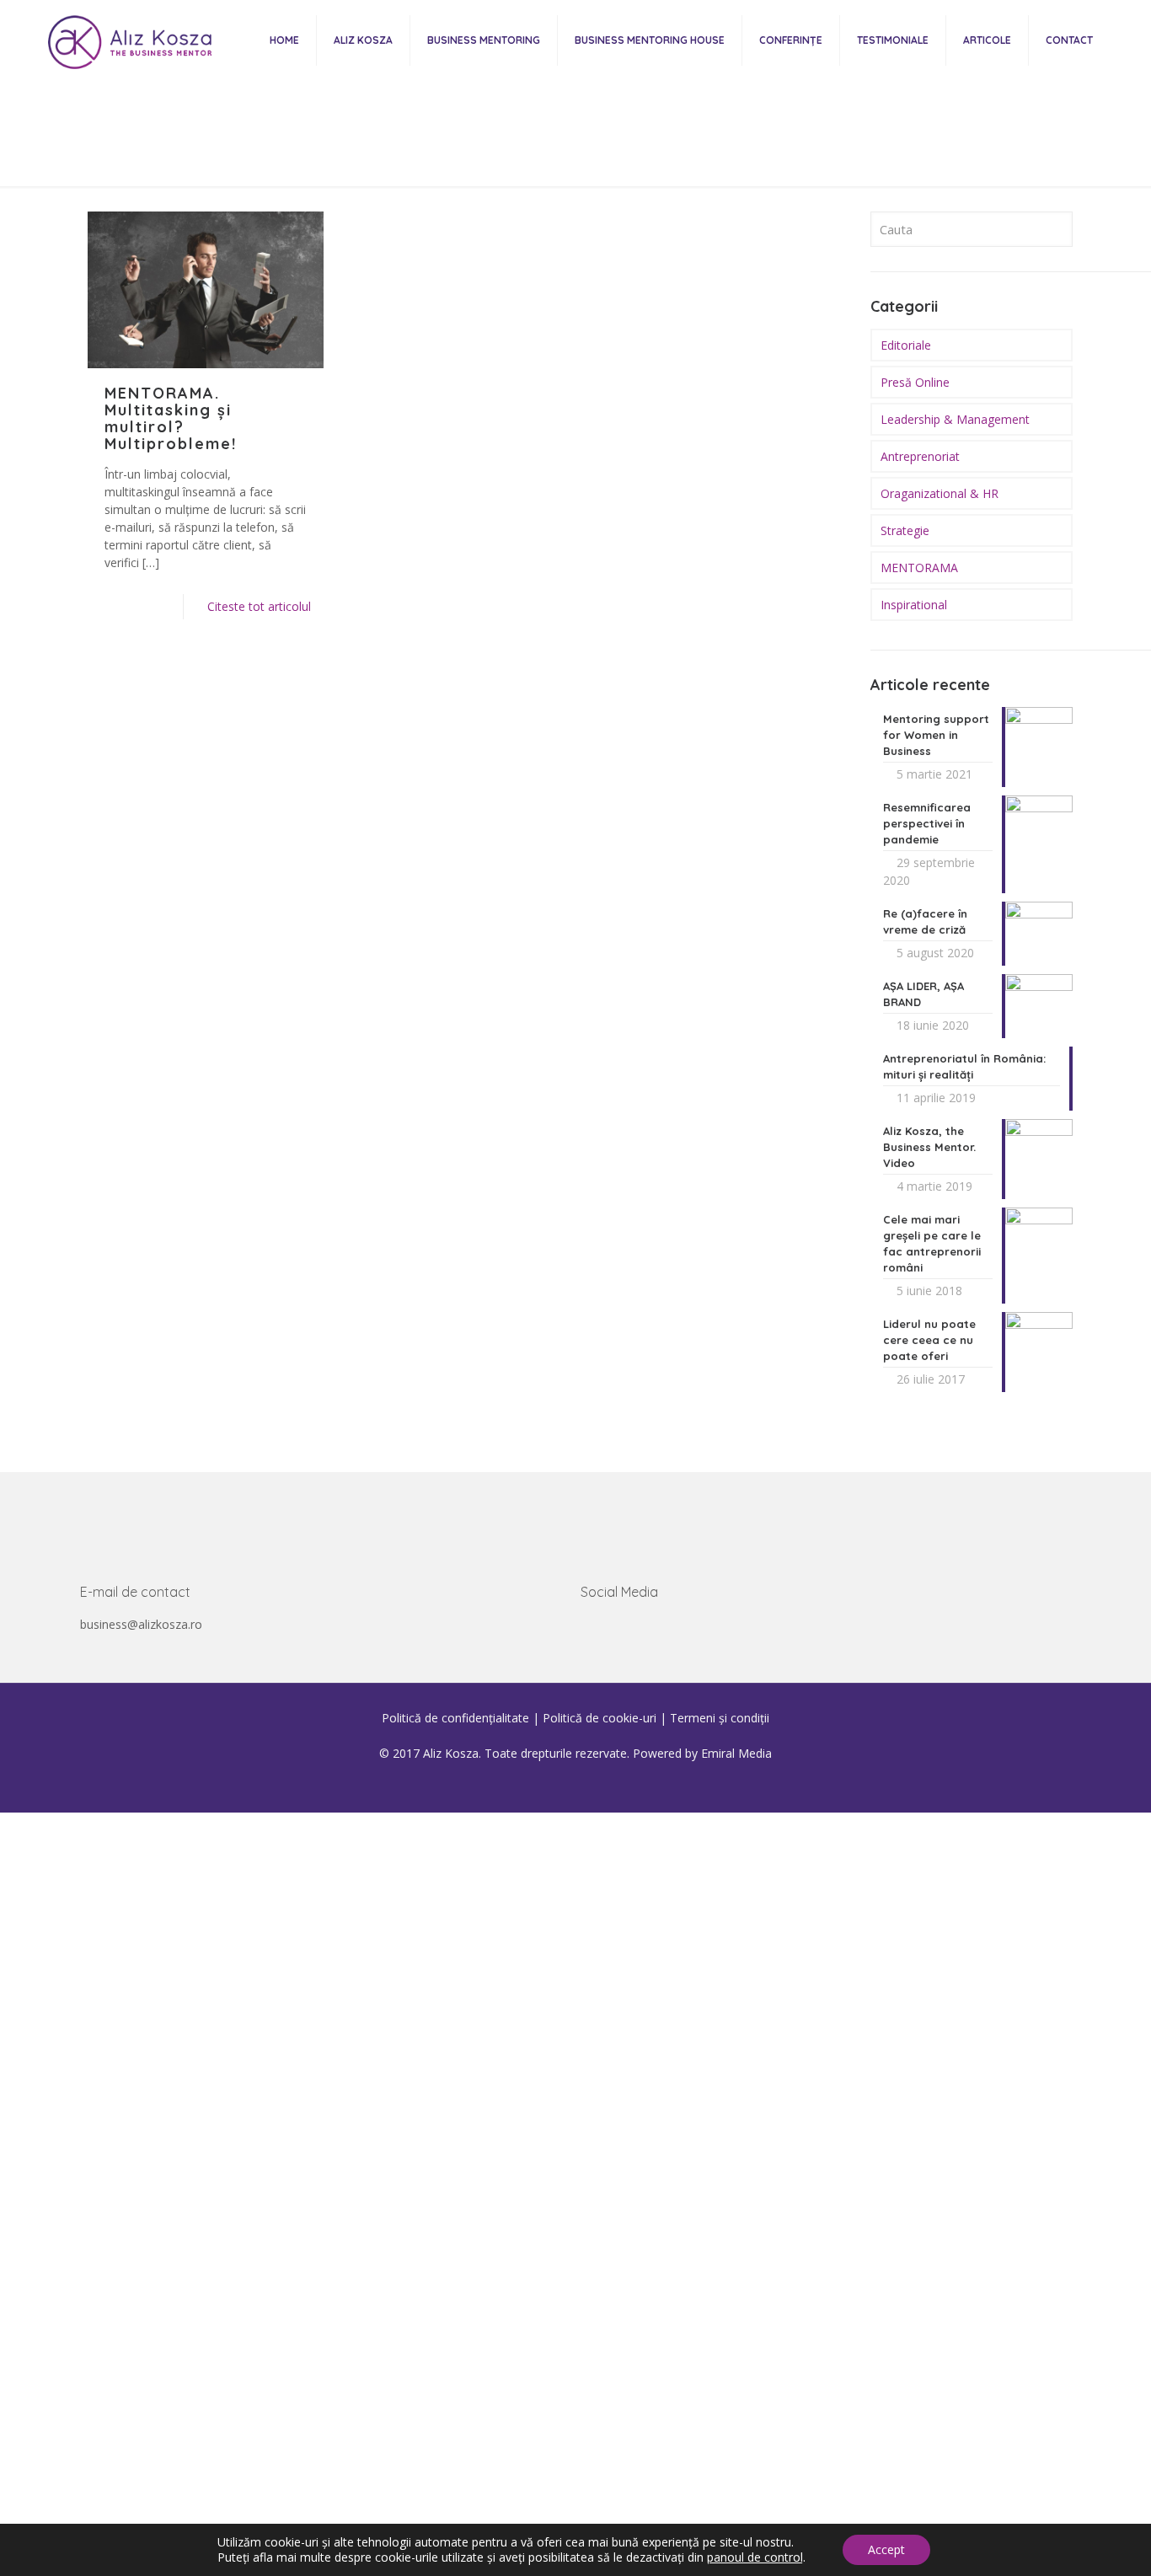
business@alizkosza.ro (141, 1624)
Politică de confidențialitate (455, 1718)
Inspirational (914, 605)
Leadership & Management (955, 419)
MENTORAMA (919, 568)
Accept (886, 2549)
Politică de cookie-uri (600, 1718)
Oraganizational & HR (940, 493)
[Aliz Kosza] (126, 40)
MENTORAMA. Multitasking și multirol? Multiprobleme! (171, 418)
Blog (570, 152)
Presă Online (915, 382)
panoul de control (755, 2557)
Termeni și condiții (720, 1718)
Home (508, 152)
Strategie (905, 530)
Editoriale (906, 345)
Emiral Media (736, 1753)
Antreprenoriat (920, 456)
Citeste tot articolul (259, 606)
